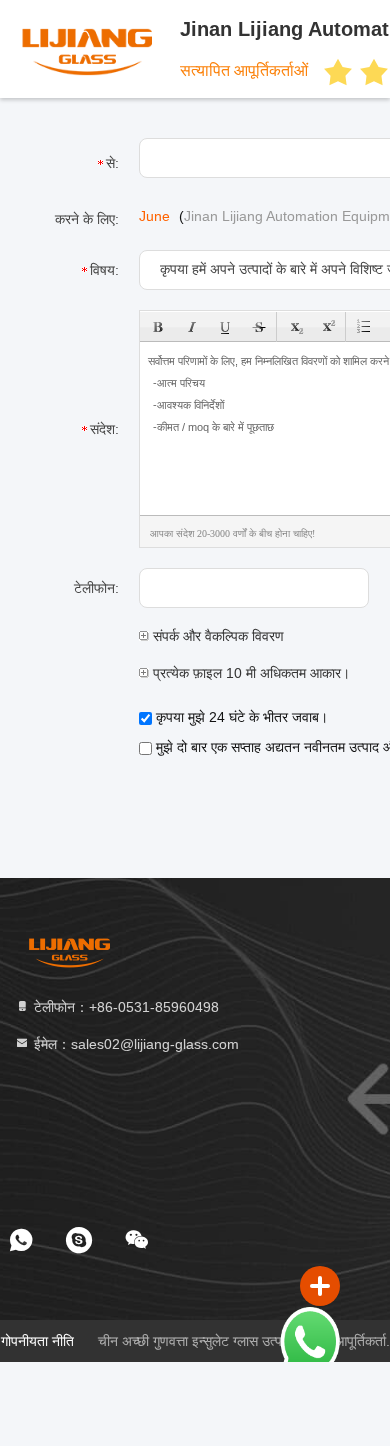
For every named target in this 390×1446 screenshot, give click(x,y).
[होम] (70, 952)
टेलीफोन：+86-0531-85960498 (124, 1007)
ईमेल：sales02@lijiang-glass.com (134, 1044)
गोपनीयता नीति (37, 1341)
